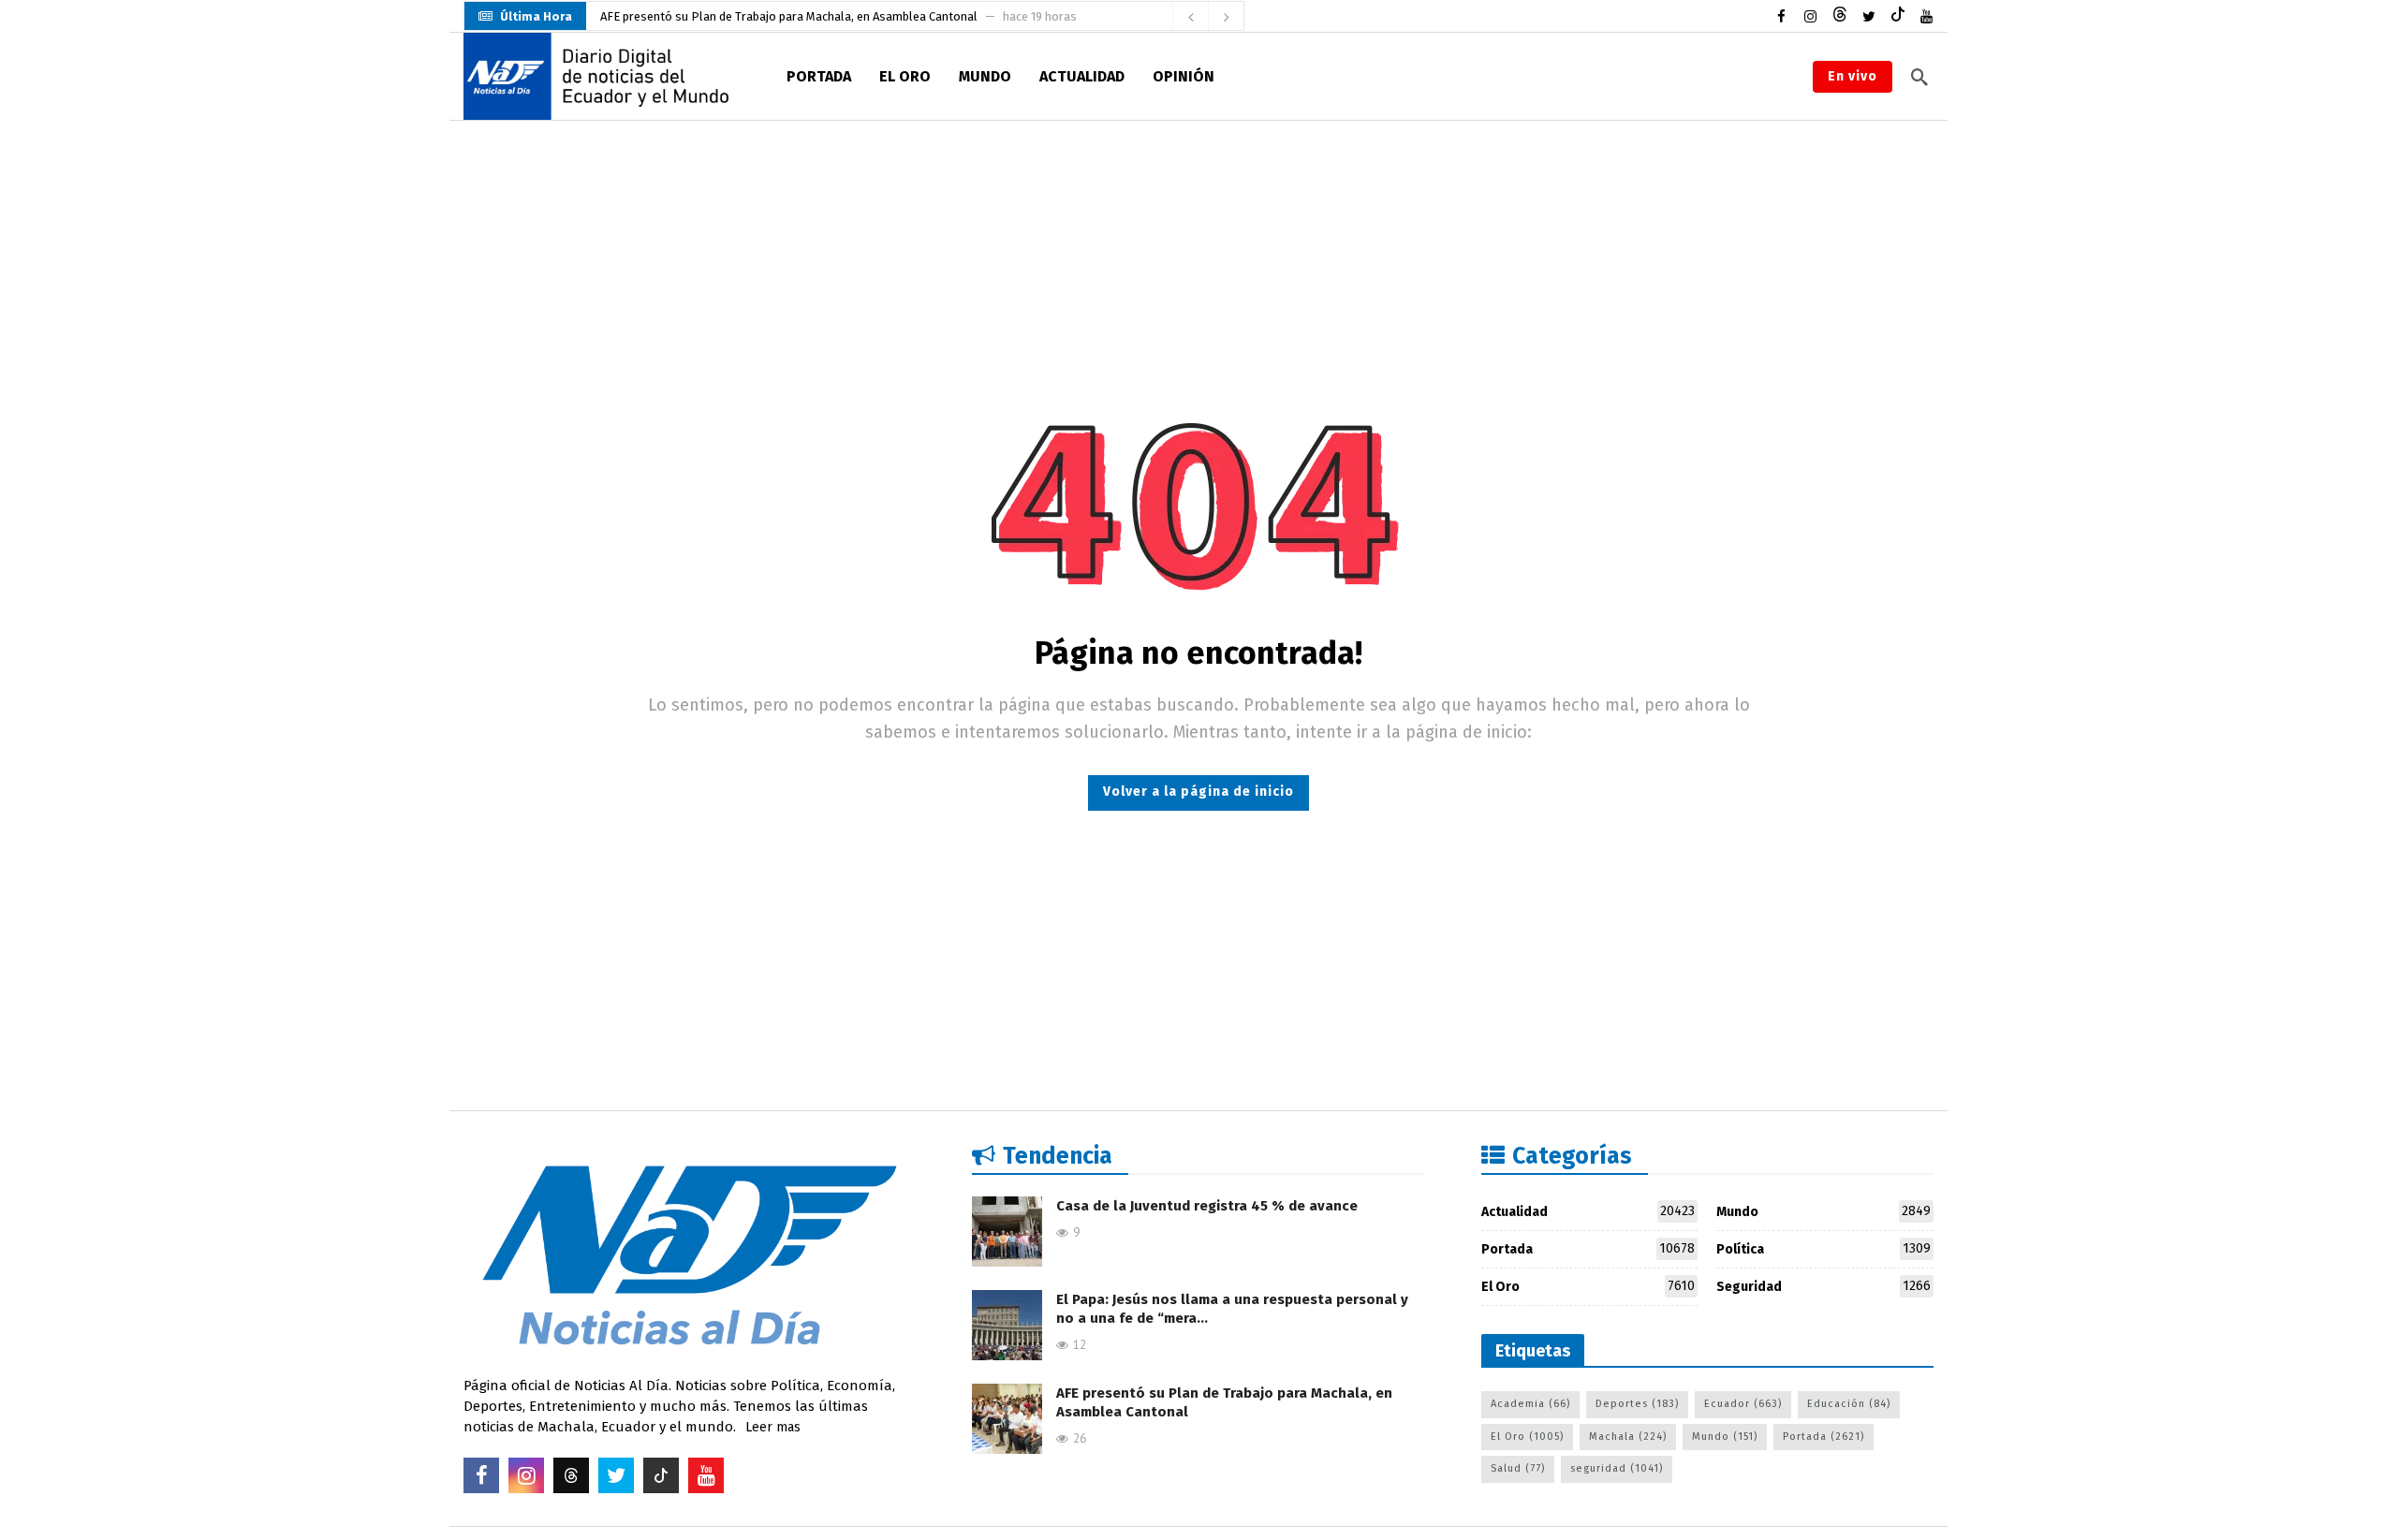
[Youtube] (1926, 16)
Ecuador (1743, 1404)
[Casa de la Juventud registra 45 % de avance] (1007, 1232)
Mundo (1823, 1211)
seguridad (1617, 1468)
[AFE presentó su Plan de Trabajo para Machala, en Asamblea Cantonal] (1007, 1419)
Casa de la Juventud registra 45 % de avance (1207, 1206)
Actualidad (1588, 1211)
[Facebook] (1781, 16)
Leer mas (773, 1427)
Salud (1518, 1468)
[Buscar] (1919, 77)
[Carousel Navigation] (1208, 17)
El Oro (1588, 1286)
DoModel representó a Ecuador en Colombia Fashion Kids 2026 (771, 16)
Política (1823, 1249)
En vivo (1853, 76)
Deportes (1637, 1404)
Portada (1588, 1249)
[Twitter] (1868, 16)
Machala (1628, 1437)
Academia (1530, 1404)
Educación (1849, 1404)
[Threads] (1839, 16)
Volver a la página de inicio (1198, 792)
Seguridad (1823, 1286)
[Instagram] (1810, 16)
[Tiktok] (1897, 16)
